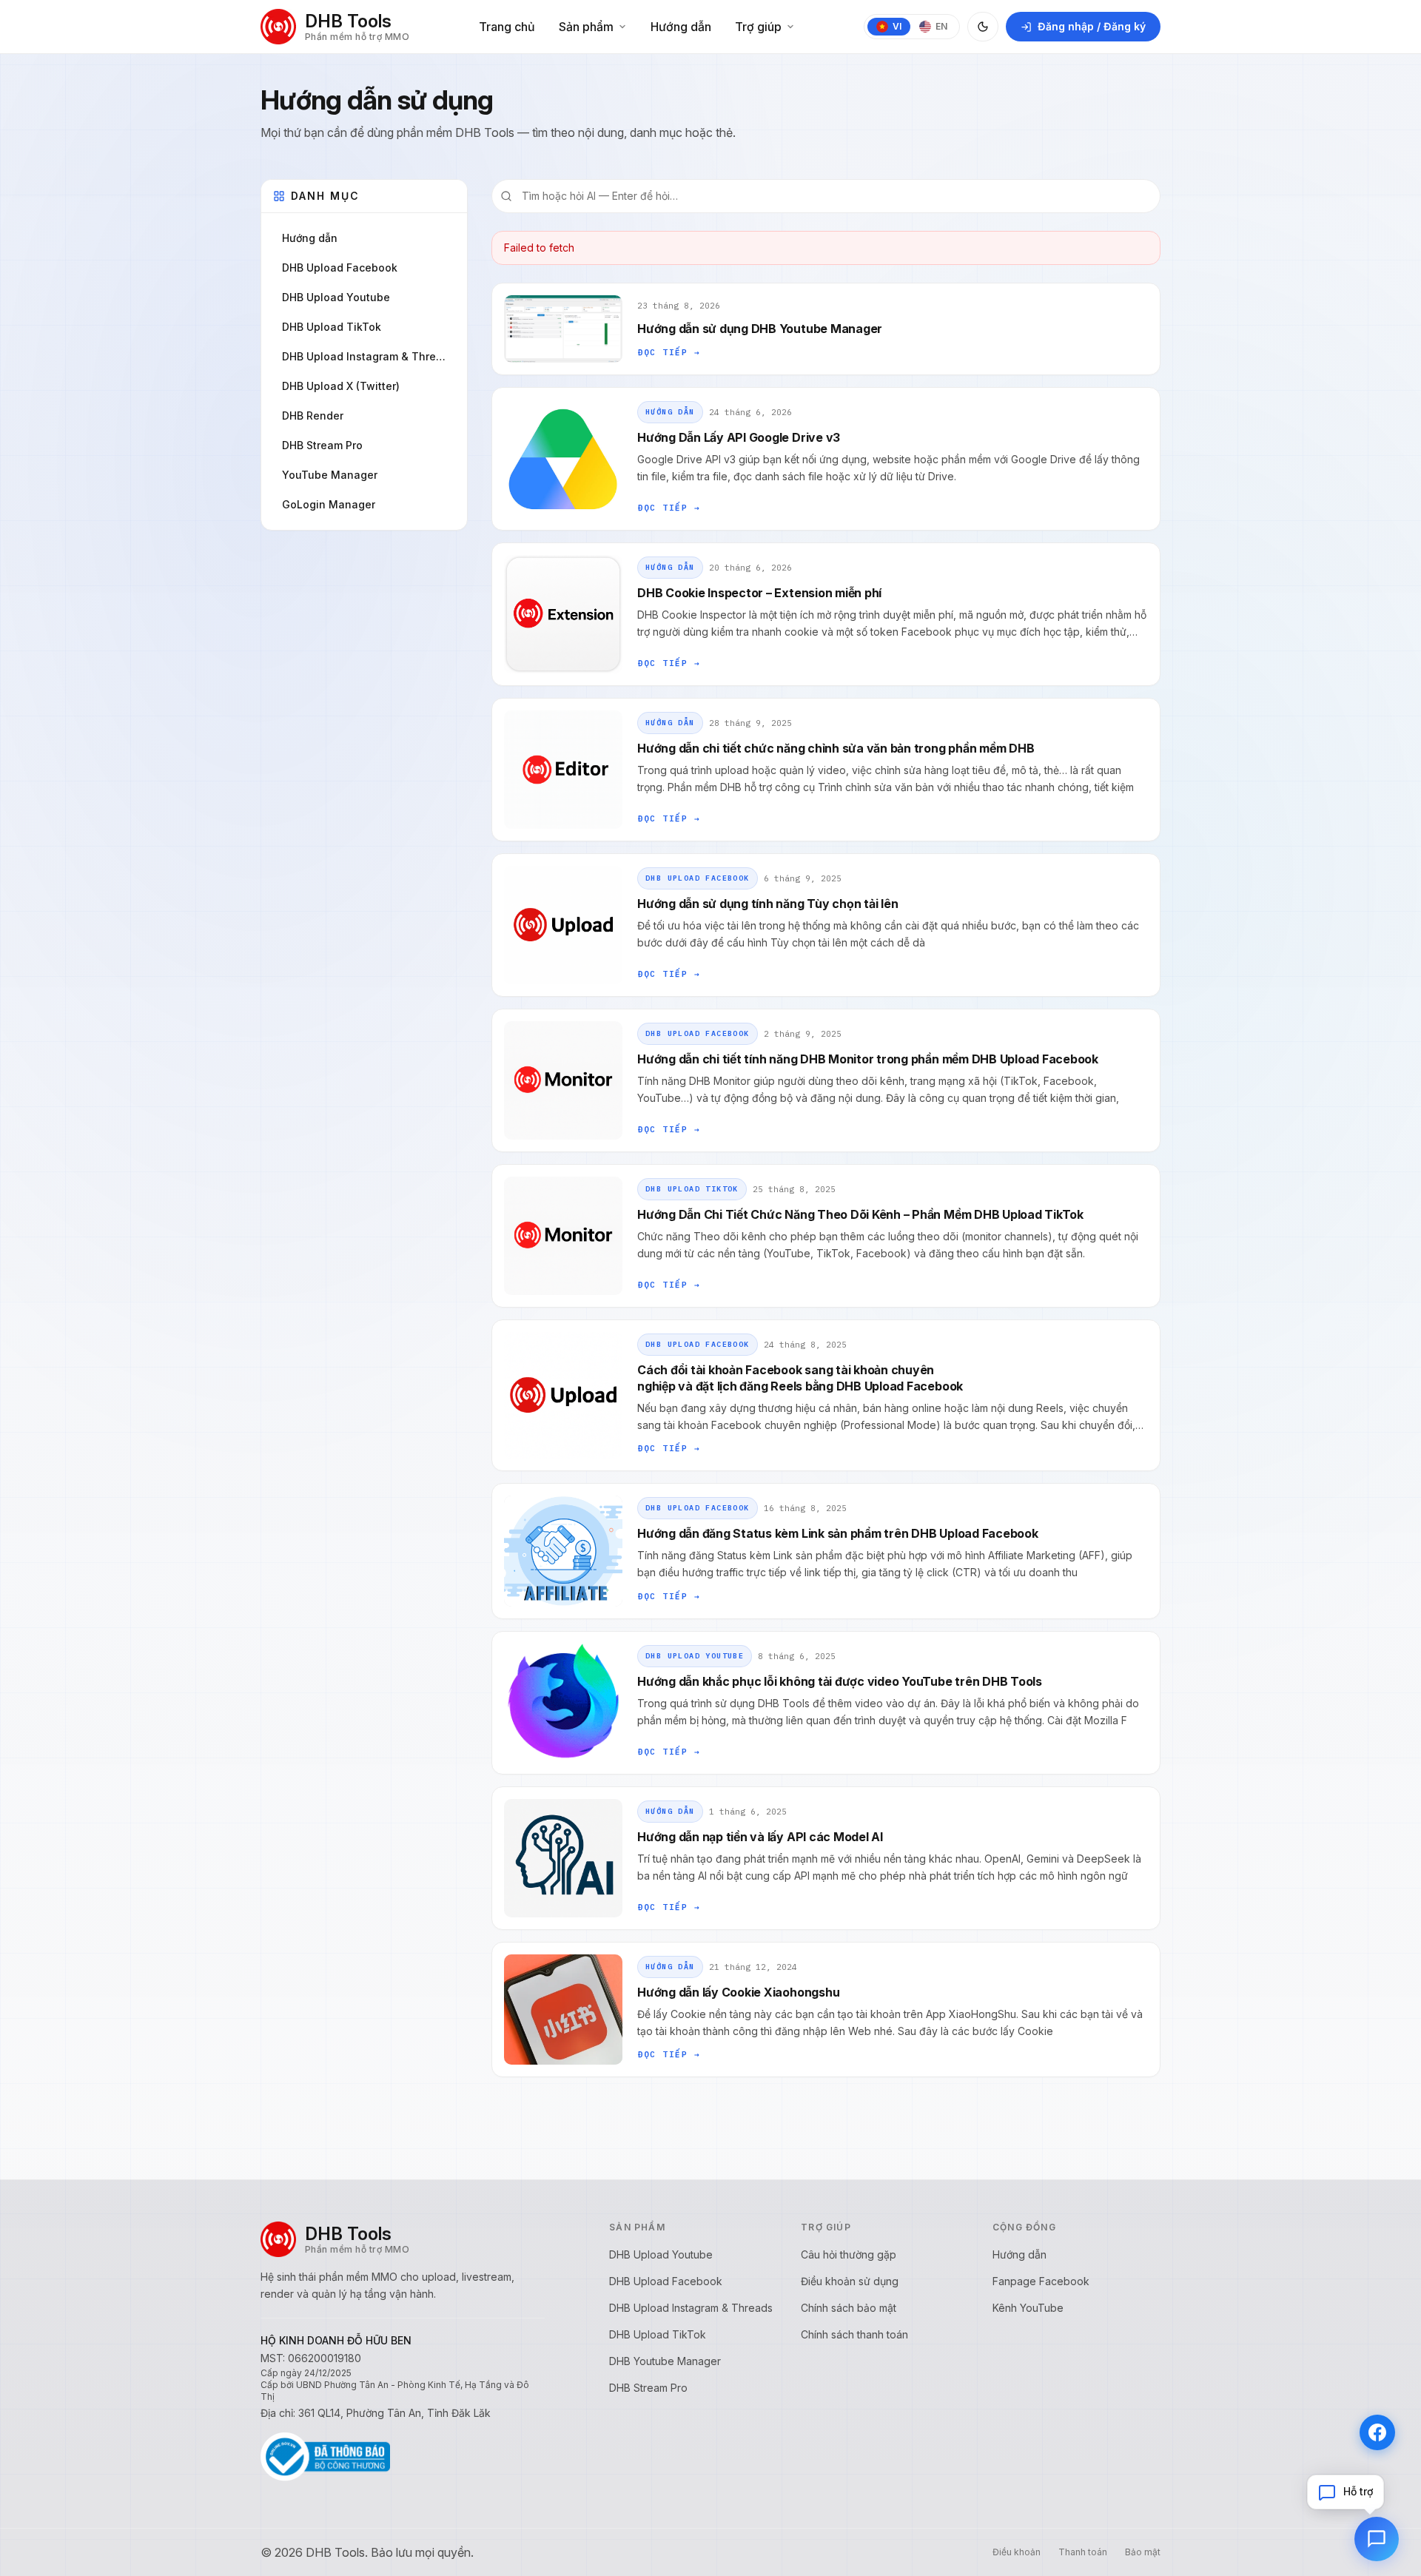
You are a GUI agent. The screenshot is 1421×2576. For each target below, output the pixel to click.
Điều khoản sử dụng (850, 2281)
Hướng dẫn (681, 27)
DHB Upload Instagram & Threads (691, 2308)
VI (897, 26)
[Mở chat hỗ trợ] (1377, 2539)
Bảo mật (1143, 2552)
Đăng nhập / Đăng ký (1092, 26)
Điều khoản (1017, 2552)
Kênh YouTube (1028, 2308)
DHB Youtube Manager (665, 2361)
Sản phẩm (586, 27)
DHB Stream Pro (648, 2388)
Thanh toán (1083, 2552)
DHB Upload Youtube (695, 1604)
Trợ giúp (758, 27)
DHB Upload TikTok (692, 1137)
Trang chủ (507, 27)
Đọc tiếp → (669, 300)
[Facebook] (1377, 2432)
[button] (1346, 2492)
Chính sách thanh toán (854, 2334)
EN (941, 26)
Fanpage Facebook (1041, 2281)
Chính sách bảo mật (849, 2308)
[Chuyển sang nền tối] (983, 27)
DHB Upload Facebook (698, 826)
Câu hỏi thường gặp (849, 2254)
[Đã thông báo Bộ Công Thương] (325, 2457)
